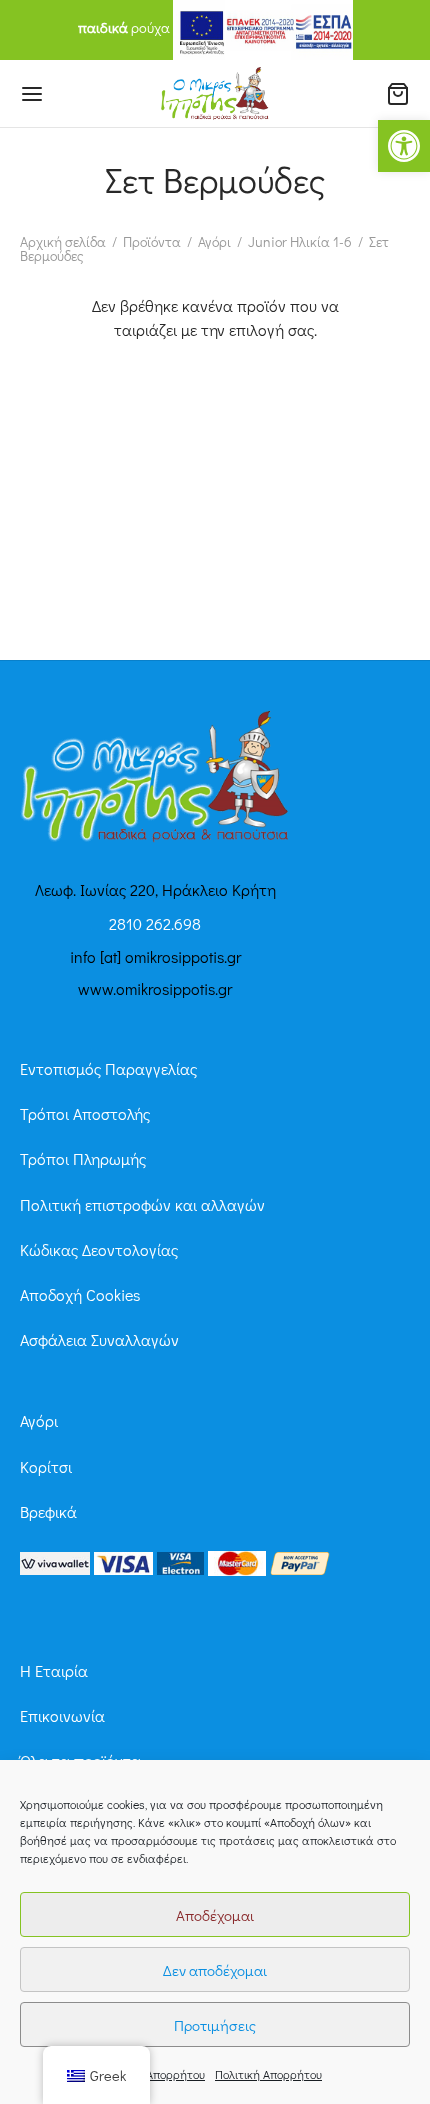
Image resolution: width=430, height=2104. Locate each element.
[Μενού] (32, 94)
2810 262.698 (155, 923)
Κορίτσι (46, 1466)
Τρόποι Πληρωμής (83, 1158)
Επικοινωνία (62, 1715)
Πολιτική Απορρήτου (151, 2074)
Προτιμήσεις (215, 2025)
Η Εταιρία (54, 1670)
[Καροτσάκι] (398, 94)
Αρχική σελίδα (63, 241)
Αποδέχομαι (215, 1915)
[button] (404, 146)
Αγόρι (214, 241)
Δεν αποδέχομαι (215, 1970)
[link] (55, 1561)
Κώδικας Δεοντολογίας (99, 1249)
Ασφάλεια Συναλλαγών (99, 1339)
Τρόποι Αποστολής (85, 1113)
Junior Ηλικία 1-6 (300, 241)
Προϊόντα (152, 241)
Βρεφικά (48, 1511)
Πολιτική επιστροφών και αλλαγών (142, 1204)
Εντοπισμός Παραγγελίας (108, 1068)
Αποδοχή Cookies (80, 1294)
